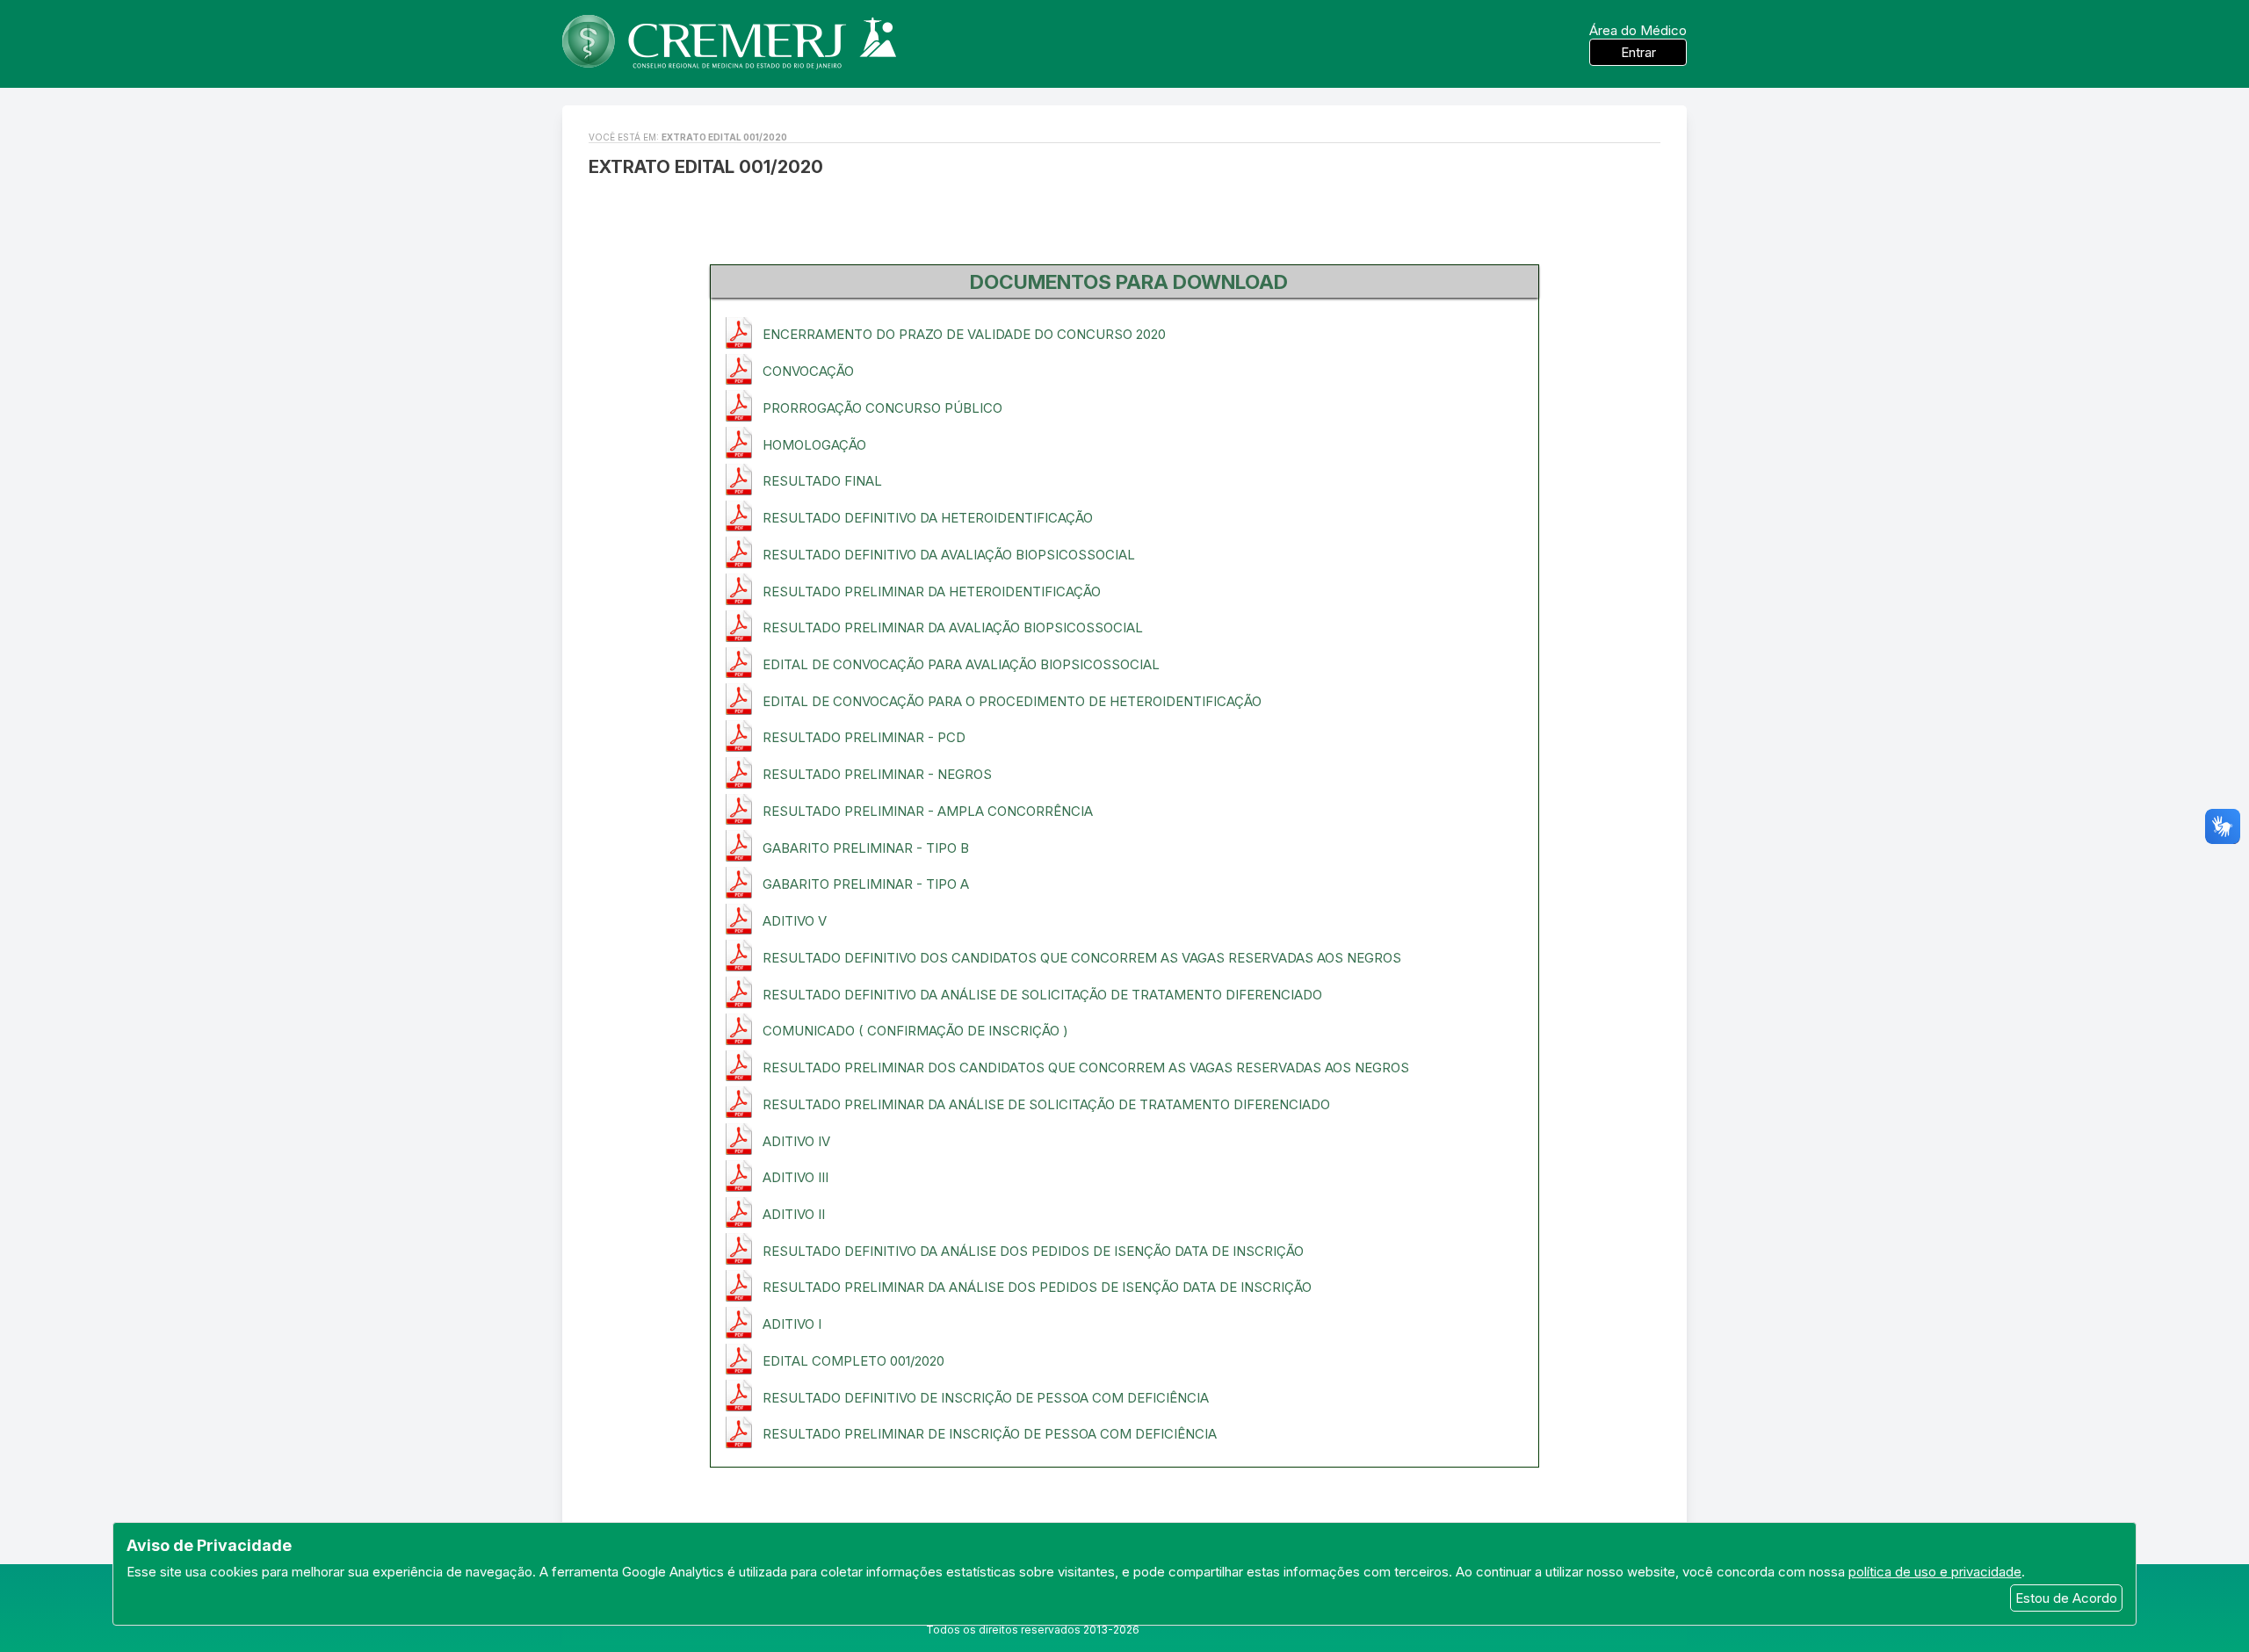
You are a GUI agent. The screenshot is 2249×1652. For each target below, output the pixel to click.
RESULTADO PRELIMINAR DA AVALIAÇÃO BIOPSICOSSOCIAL (953, 628)
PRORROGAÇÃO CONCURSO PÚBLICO (882, 408)
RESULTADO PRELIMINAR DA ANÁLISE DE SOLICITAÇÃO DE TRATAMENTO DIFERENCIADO (1046, 1104)
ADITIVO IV (796, 1141)
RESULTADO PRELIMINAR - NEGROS (877, 774)
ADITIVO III (795, 1177)
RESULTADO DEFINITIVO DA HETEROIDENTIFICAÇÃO (928, 518)
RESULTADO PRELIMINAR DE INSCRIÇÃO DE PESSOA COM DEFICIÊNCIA (990, 1434)
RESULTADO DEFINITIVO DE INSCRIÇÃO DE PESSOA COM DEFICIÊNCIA (986, 1398)
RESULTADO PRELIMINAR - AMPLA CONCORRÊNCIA (928, 811)
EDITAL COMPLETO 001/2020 (853, 1361)
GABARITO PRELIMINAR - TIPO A (866, 884)
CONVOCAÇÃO (808, 371)
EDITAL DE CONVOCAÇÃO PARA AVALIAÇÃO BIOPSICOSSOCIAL (961, 664)
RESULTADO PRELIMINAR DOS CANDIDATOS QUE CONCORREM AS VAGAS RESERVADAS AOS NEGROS (1086, 1068)
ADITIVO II (794, 1214)
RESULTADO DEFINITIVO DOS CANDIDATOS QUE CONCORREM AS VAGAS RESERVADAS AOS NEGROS (1082, 958)
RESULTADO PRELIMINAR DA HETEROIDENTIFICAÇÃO (932, 592)
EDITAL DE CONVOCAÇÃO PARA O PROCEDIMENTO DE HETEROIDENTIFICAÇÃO (1012, 701)
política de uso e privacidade (1935, 1572)
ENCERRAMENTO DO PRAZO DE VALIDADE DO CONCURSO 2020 (964, 334)
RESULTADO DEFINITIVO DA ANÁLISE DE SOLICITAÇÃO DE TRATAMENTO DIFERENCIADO (1042, 995)
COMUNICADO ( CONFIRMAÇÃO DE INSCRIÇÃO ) (915, 1031)
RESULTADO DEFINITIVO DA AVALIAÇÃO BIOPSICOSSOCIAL (949, 555)
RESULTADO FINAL (822, 481)
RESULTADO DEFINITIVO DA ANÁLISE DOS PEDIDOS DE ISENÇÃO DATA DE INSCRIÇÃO (1033, 1251)
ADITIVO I (792, 1324)
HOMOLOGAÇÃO (814, 445)
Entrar (1638, 52)
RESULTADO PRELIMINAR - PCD (864, 737)
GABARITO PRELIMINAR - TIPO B (866, 848)
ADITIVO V (795, 921)
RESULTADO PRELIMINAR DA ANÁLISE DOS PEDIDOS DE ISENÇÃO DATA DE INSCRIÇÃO (1037, 1287)
